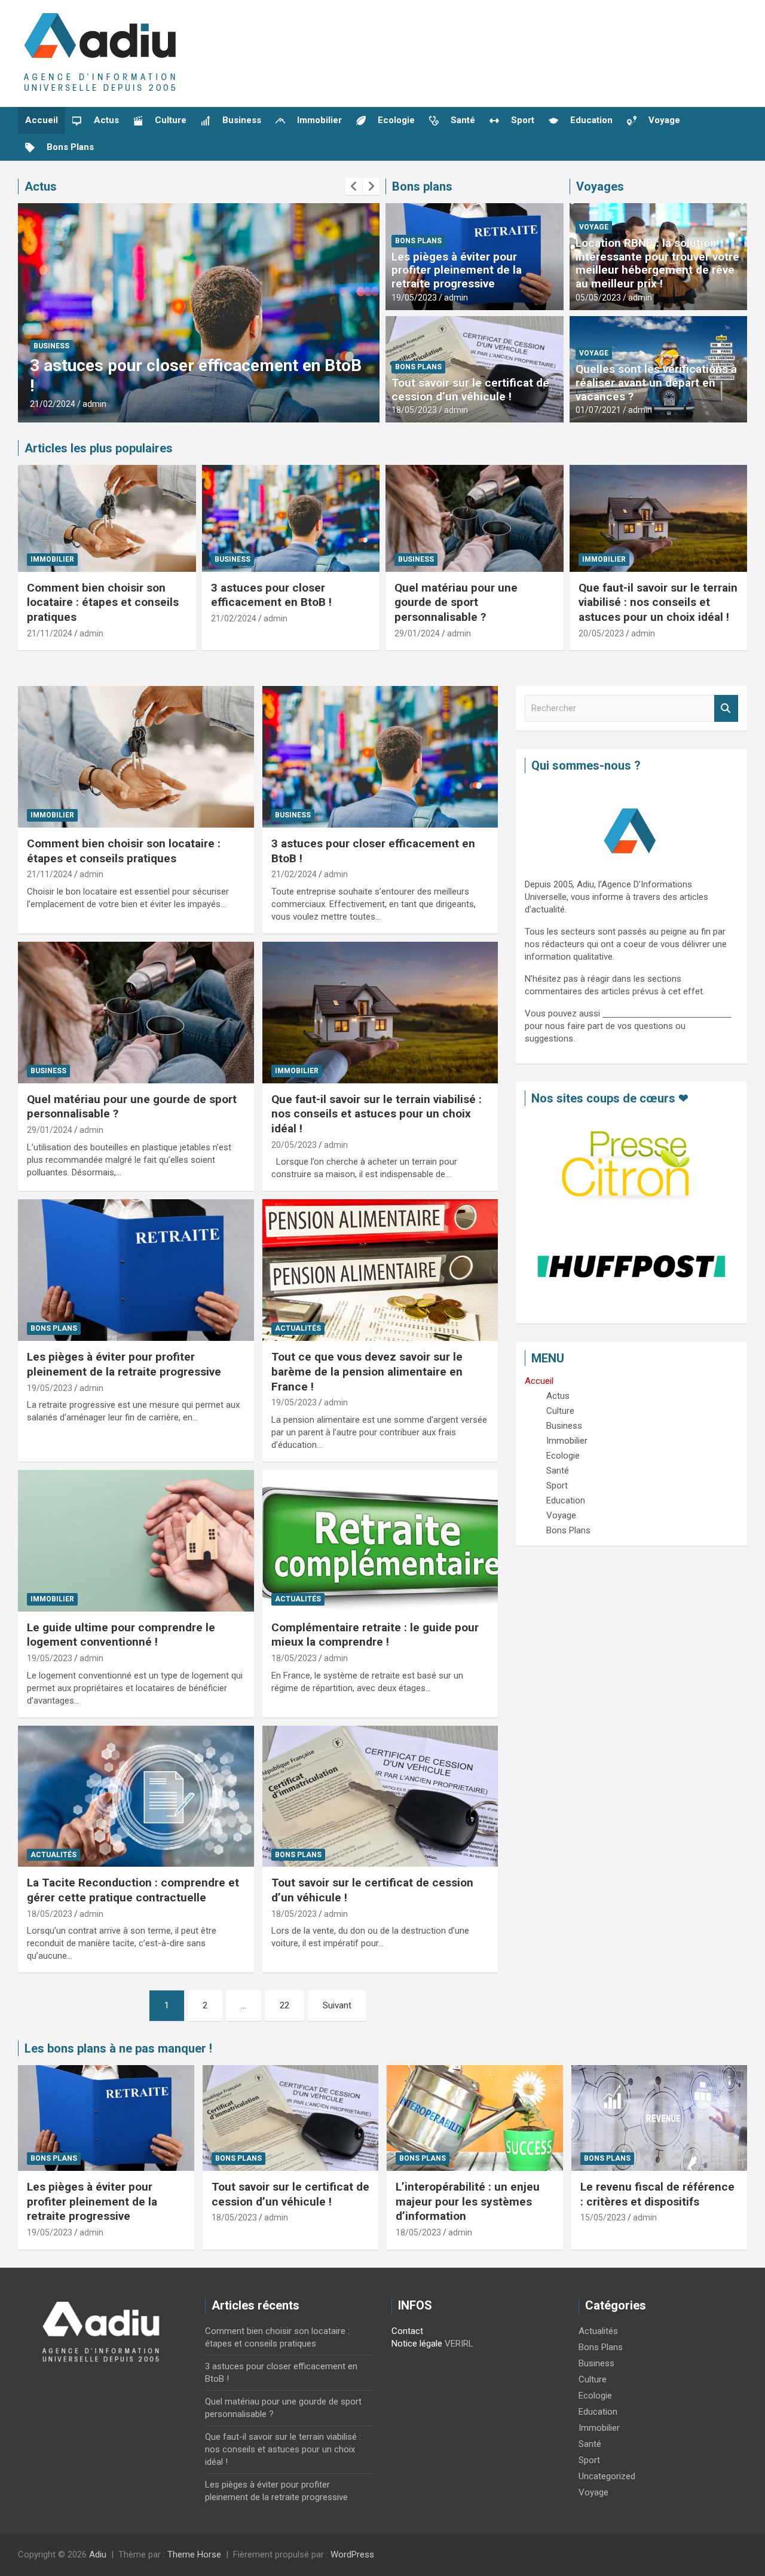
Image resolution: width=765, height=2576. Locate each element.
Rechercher (726, 708)
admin (94, 404)
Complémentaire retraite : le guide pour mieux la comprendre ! (375, 1635)
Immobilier (52, 559)
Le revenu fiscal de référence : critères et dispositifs (657, 2194)
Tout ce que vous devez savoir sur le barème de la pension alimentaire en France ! (367, 1371)
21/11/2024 (50, 633)
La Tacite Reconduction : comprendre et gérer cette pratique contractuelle (133, 1890)
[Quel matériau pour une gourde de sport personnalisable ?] (136, 1012)
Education (598, 2412)
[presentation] (354, 186)
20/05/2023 (601, 633)
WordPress (352, 2554)
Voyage (594, 227)
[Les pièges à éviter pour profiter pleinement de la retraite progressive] (136, 1270)
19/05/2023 (414, 298)
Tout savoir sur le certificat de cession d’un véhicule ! (470, 390)
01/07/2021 (598, 410)
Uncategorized (607, 2476)
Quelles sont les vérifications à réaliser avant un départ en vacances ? (656, 383)
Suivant (337, 2005)
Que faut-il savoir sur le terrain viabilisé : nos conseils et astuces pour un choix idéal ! (658, 602)
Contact (407, 2331)
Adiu (98, 2554)
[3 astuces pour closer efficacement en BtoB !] (380, 756)
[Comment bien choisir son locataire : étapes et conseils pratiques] (136, 756)
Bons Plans (418, 241)
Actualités (298, 1328)
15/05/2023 (603, 2217)
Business (51, 346)
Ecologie (595, 2396)
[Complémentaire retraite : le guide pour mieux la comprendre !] (380, 1540)
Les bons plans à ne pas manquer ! (118, 2048)
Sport (589, 2460)
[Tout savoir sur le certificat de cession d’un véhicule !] (380, 1796)
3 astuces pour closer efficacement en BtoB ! (271, 595)
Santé (590, 2444)
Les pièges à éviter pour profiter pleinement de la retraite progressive (457, 270)
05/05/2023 (598, 298)
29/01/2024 (417, 633)
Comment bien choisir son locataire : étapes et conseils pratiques (103, 602)
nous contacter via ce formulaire (667, 1013)
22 (284, 2005)
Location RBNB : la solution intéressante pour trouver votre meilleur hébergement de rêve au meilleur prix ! (657, 263)
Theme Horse (194, 2554)
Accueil (42, 120)
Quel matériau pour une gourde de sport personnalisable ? (456, 602)
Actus (41, 186)
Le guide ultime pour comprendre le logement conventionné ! (121, 1635)
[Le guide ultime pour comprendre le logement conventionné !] (136, 1540)
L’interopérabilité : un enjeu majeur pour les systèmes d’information (468, 2201)
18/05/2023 (414, 410)
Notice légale (417, 2344)
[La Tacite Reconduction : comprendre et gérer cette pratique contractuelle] (136, 1796)
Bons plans (422, 186)
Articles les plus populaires (99, 448)
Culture (593, 2379)
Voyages (600, 186)
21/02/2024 (53, 404)
